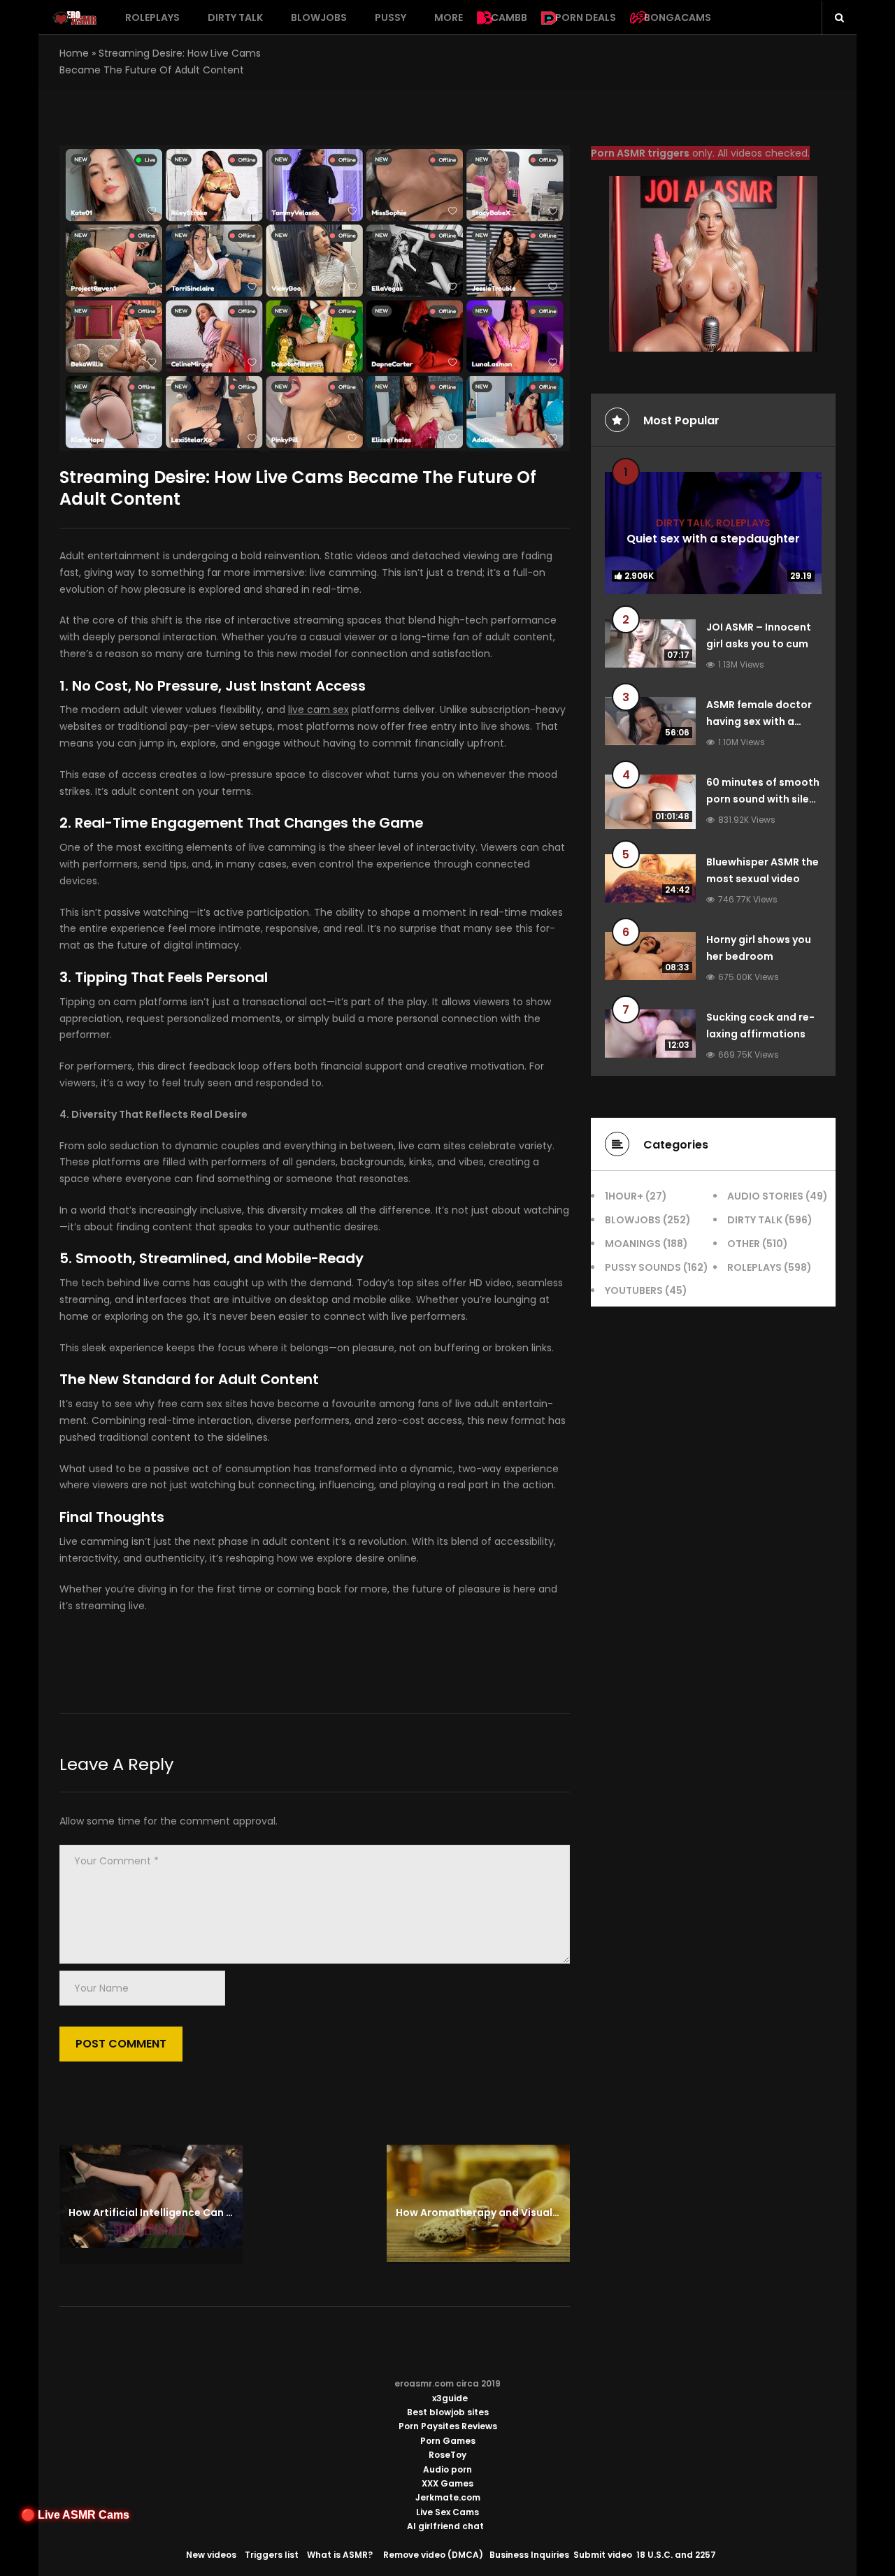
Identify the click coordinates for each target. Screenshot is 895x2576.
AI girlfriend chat (445, 2526)
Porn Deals (586, 17)
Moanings (633, 1244)
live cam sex (318, 710)
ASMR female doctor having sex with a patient (759, 721)
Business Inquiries (529, 2555)
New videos (211, 2555)
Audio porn (447, 2469)
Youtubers (634, 1290)
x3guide (450, 2398)
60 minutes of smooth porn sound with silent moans (763, 799)
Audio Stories (765, 1196)
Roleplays (152, 17)
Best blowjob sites (448, 2412)
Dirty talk (235, 17)
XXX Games (447, 2483)
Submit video (603, 2555)
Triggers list (272, 2555)
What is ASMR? (340, 2555)
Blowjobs (319, 17)
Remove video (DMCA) (433, 2555)
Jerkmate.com (448, 2497)
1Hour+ (624, 1196)
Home (74, 53)
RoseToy (447, 2455)
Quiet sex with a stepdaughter (713, 538)
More (449, 17)
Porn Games (448, 2441)
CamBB (509, 17)
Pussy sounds (643, 1267)
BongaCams (678, 17)
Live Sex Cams (447, 2512)
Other (744, 1244)
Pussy (391, 17)
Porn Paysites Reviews (448, 2426)
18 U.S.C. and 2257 (676, 2555)
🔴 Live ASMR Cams (75, 2515)
